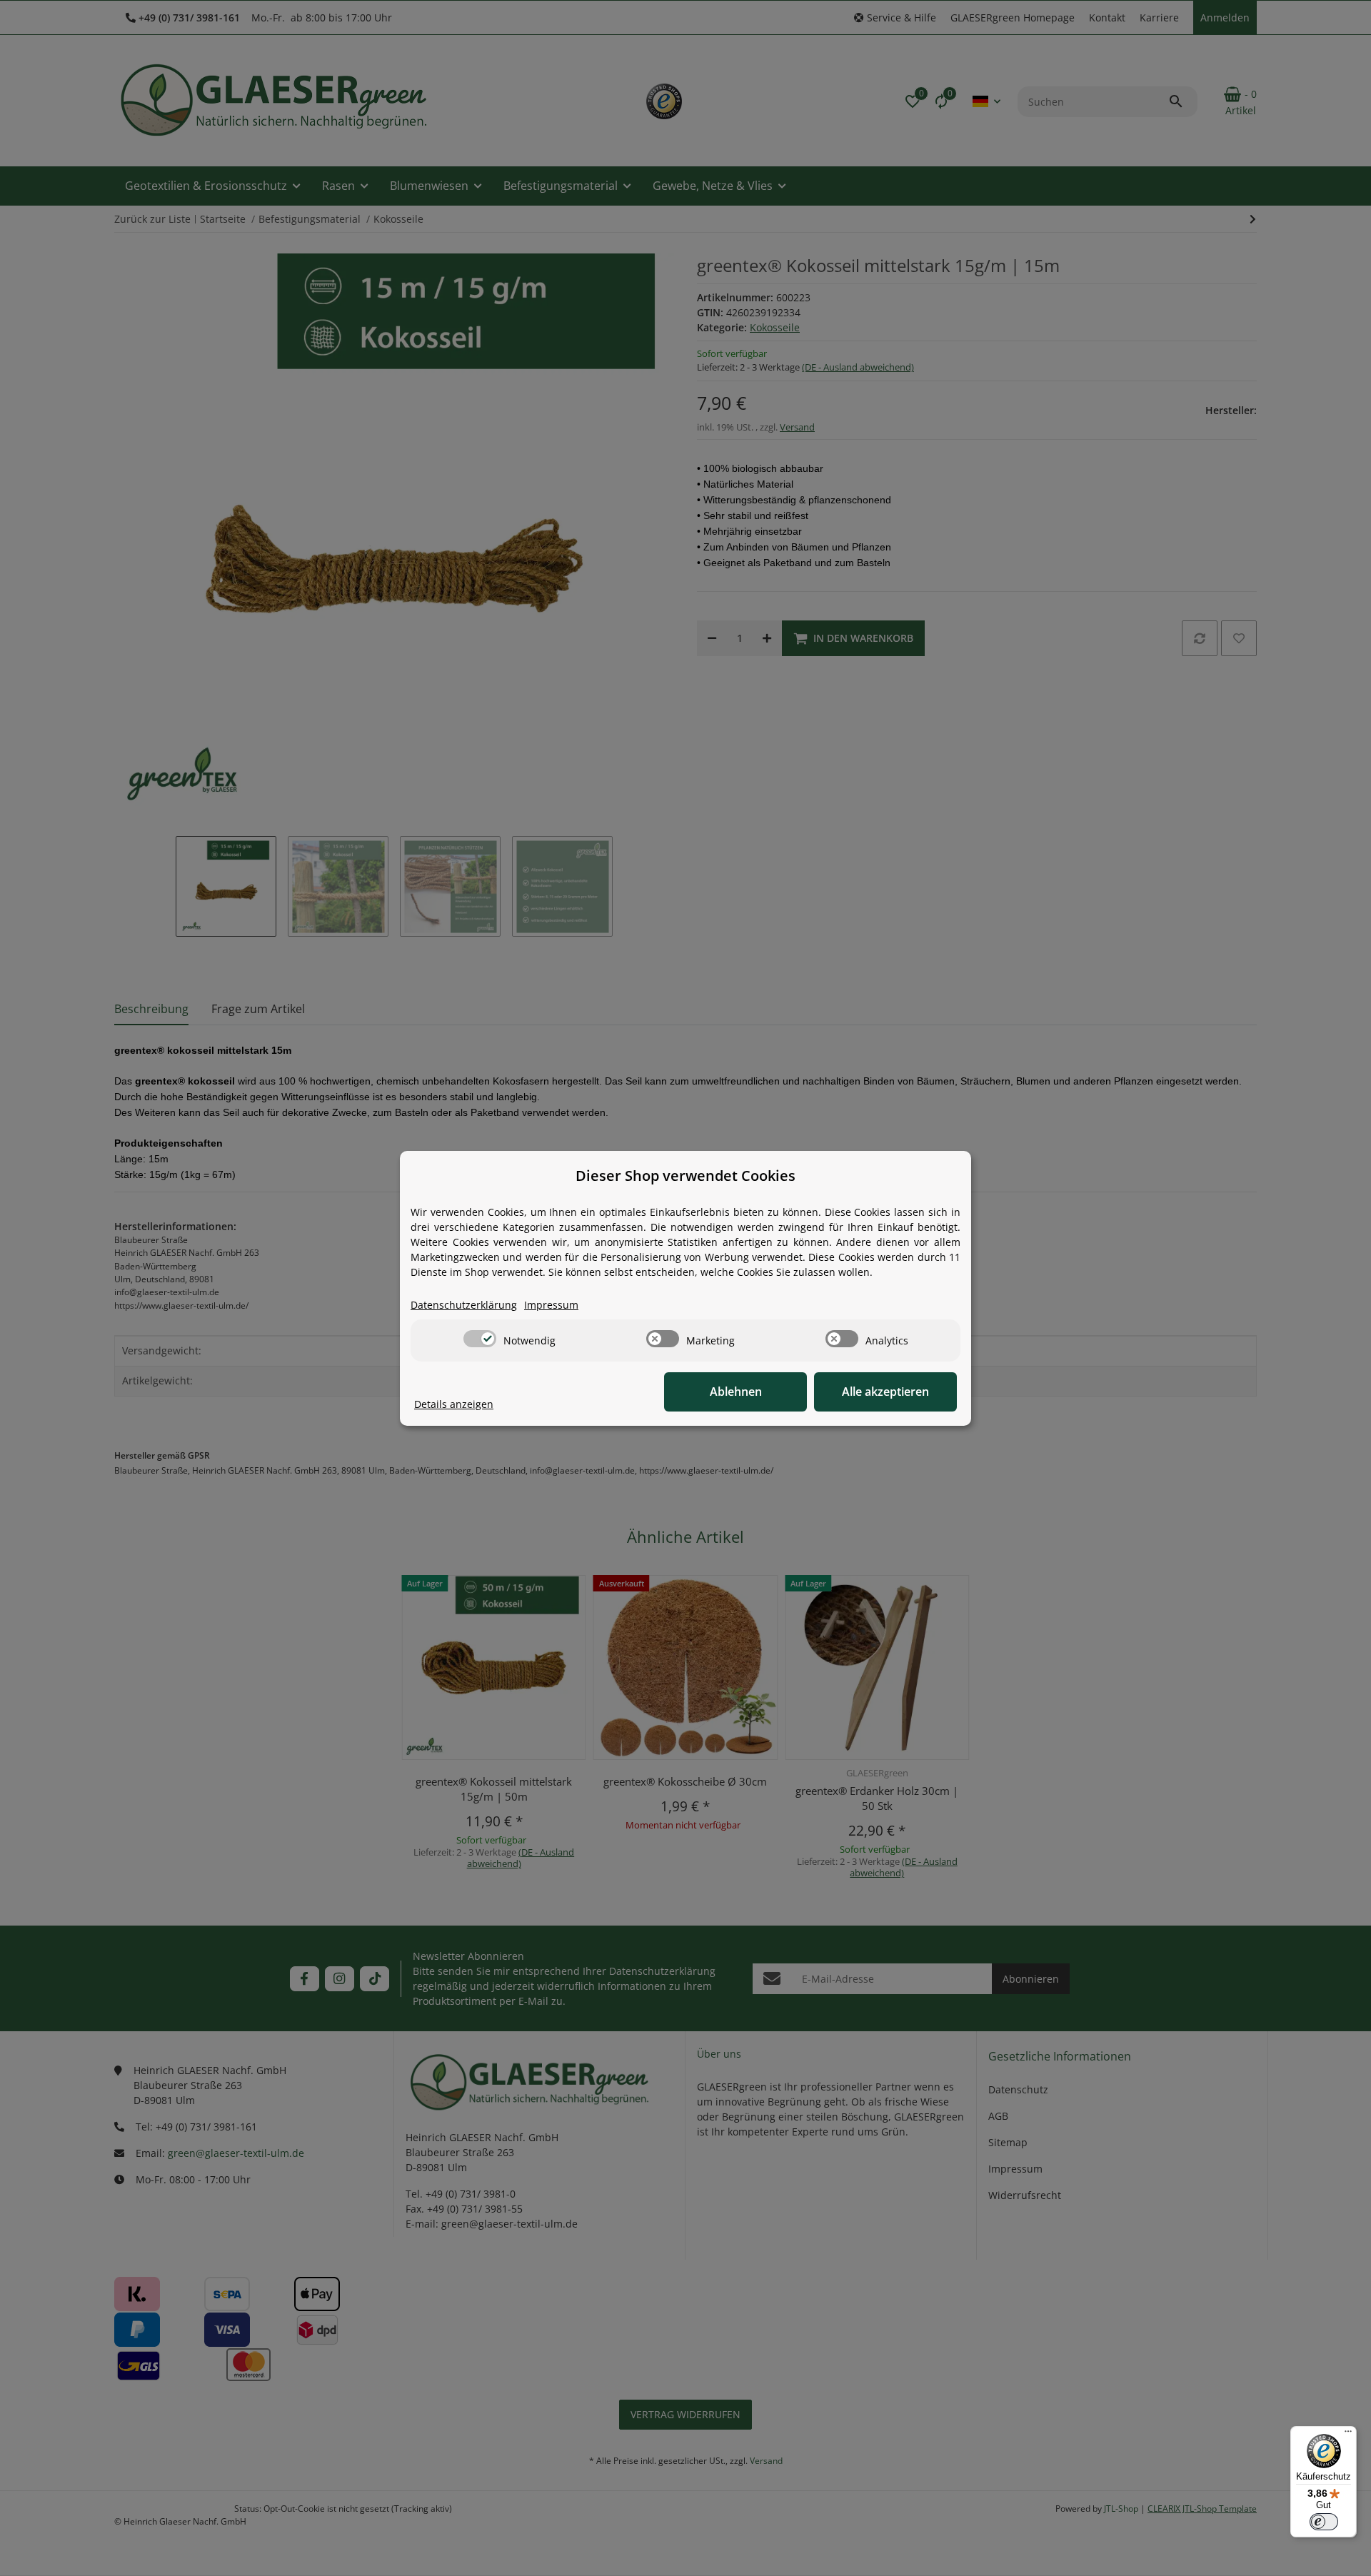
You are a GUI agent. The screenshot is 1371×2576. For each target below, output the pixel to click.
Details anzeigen (454, 1404)
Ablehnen (736, 1392)
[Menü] (1348, 2435)
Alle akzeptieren (885, 1392)
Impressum (551, 1305)
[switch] (480, 1339)
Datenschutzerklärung (464, 1305)
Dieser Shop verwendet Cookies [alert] (685, 1176)
